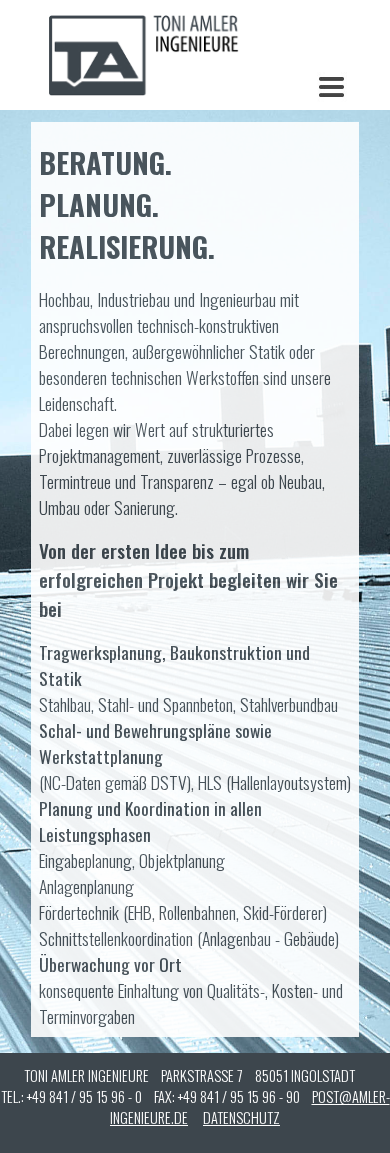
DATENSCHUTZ (241, 1117)
